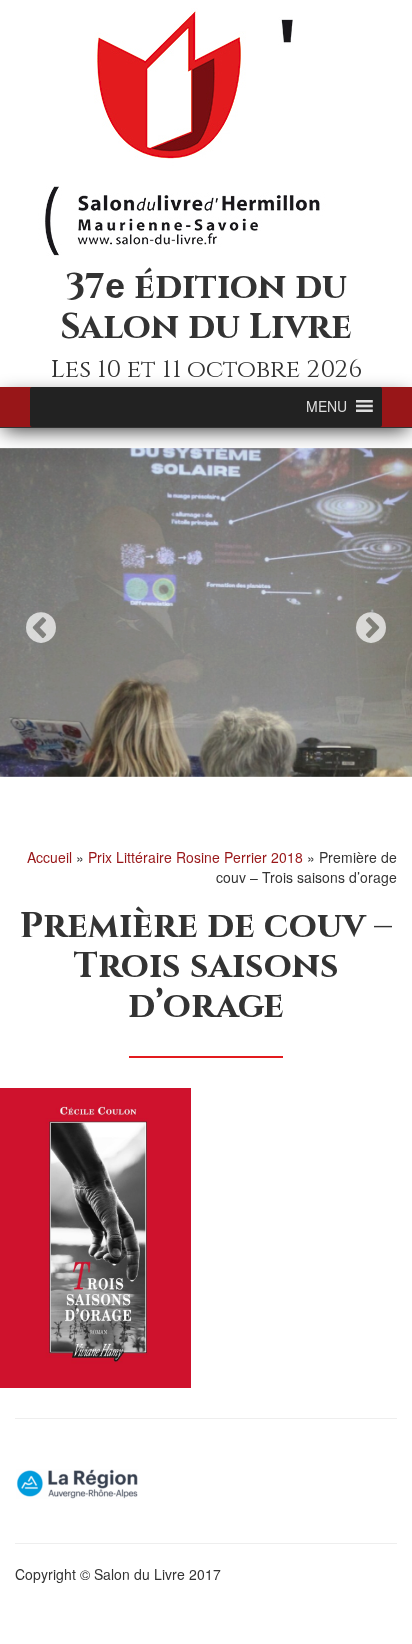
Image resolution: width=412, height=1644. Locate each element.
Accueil (49, 857)
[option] (206, 613)
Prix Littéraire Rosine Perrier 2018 (195, 857)
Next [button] (371, 627)
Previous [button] (41, 627)
